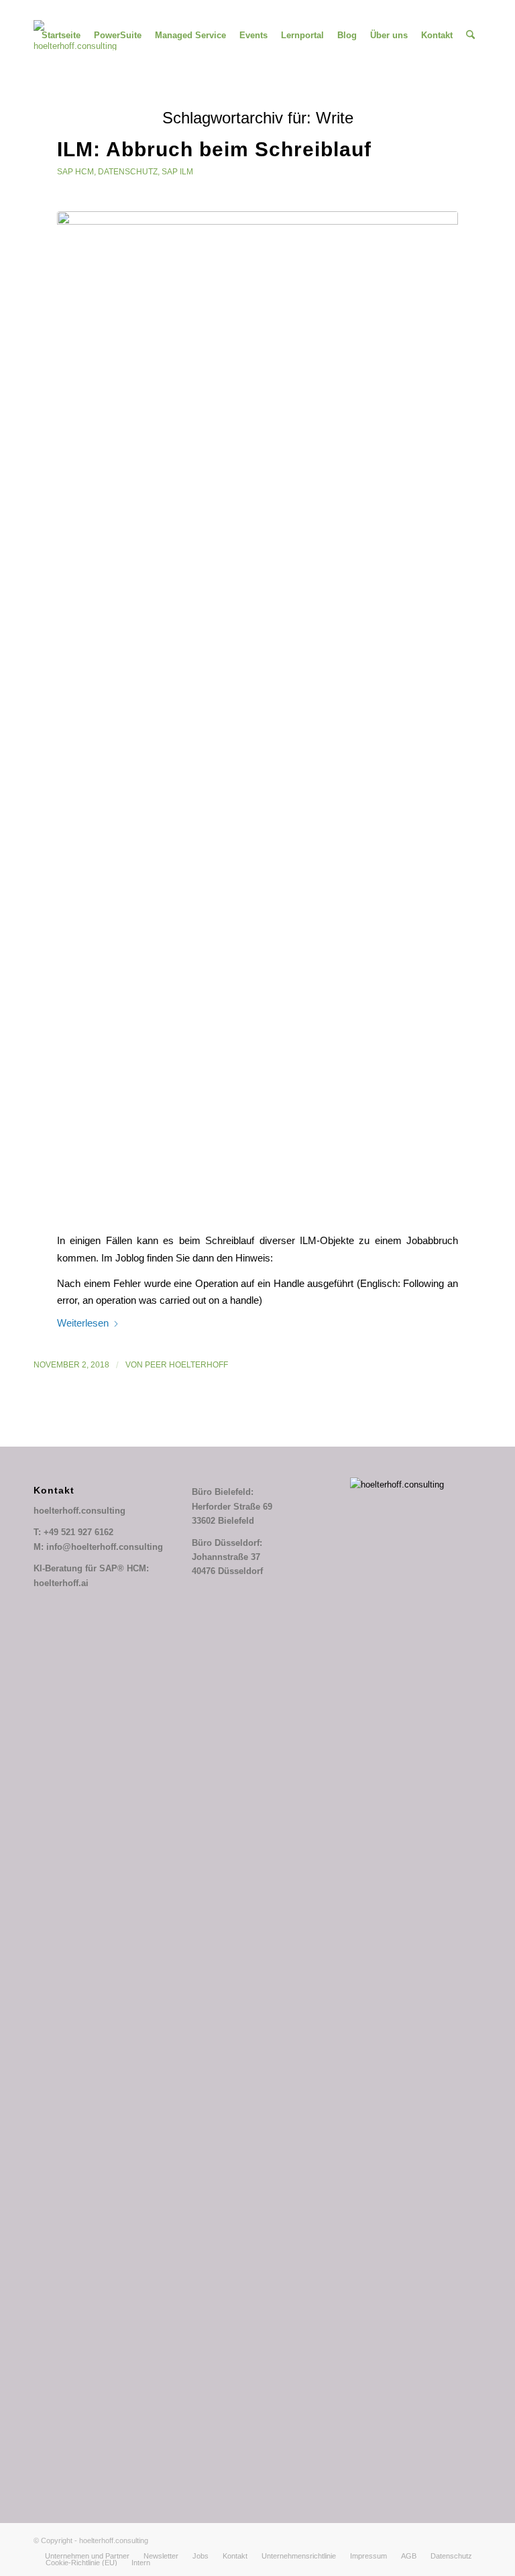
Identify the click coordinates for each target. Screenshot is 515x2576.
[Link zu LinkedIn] (57, 10)
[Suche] (470, 35)
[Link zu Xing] (78, 10)
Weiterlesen (83, 1323)
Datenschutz (128, 172)
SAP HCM (75, 172)
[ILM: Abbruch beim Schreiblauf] (257, 714)
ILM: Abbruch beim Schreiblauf (214, 149)
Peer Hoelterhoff (186, 1365)
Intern (141, 2563)
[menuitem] (61, 35)
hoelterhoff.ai (61, 1583)
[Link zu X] (37, 10)
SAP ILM (177, 172)
